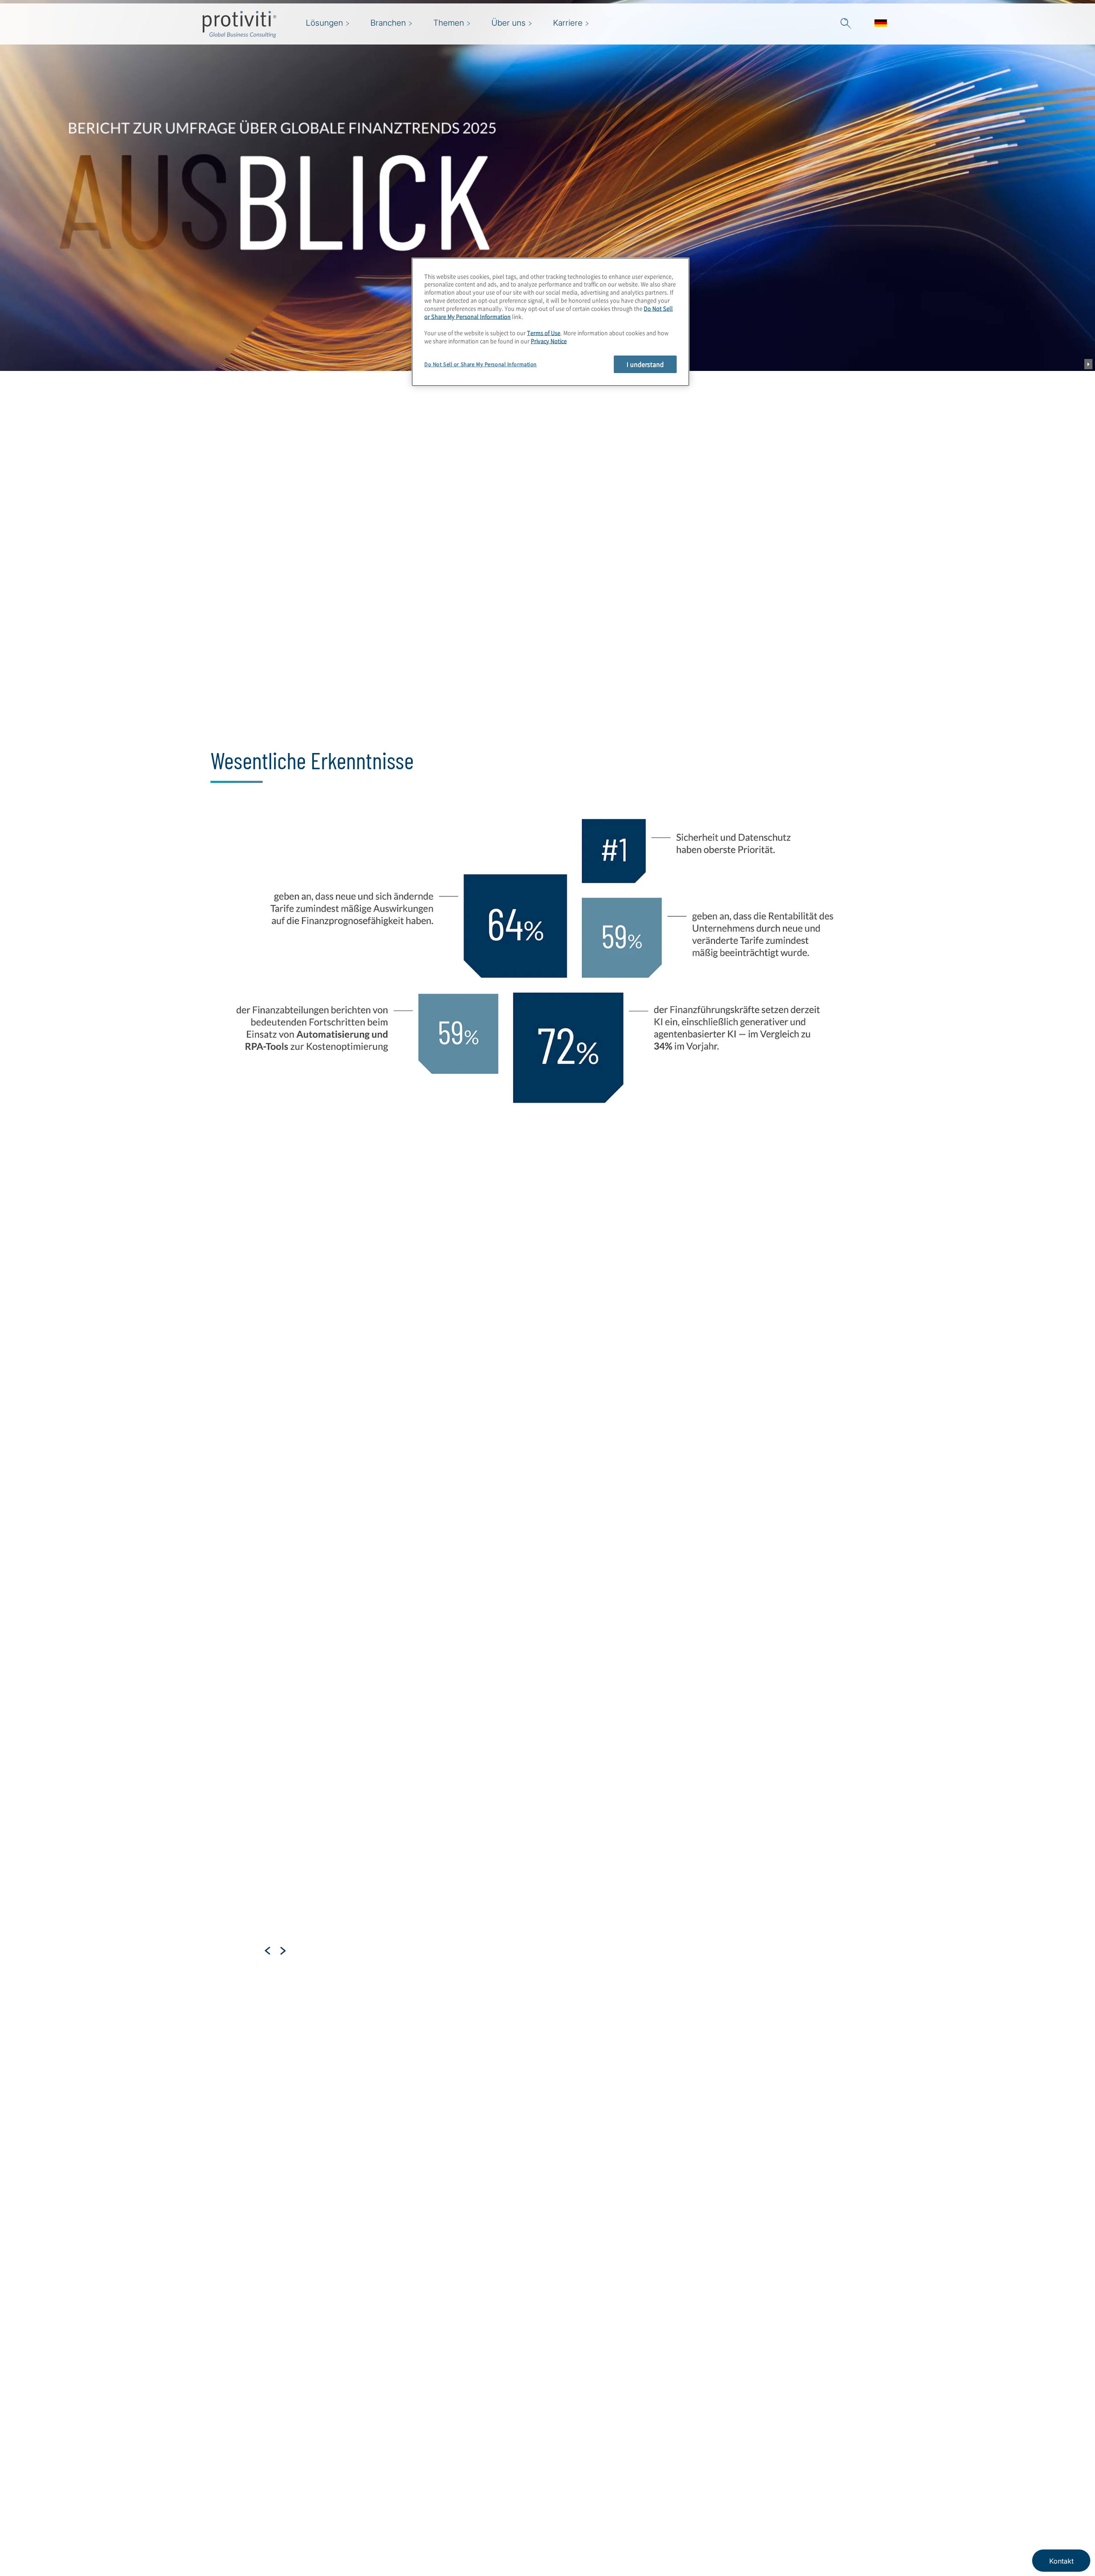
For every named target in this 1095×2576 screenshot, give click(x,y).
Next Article (283, 1951)
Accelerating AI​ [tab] (258, 1342)
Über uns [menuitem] (509, 23)
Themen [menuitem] (449, 23)
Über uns (387, 2470)
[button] (846, 24)
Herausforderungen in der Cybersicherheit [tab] (278, 1457)
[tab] (289, 2135)
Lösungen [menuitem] (324, 23)
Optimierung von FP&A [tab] (271, 1380)
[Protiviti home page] (248, 2481)
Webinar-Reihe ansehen (428, 733)
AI (328, 1961)
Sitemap (434, 2470)
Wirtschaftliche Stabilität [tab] (266, 1304)
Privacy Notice (549, 341)
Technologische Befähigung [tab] (282, 1418)
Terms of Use (544, 333)
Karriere (384, 2494)
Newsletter (438, 2494)
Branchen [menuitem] (388, 23)
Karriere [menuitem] (568, 23)
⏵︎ (1088, 364)
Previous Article (268, 1951)
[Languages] (881, 24)
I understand (645, 364)
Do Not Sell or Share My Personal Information (481, 364)
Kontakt (384, 2518)
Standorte (388, 2543)
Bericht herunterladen (314, 733)
